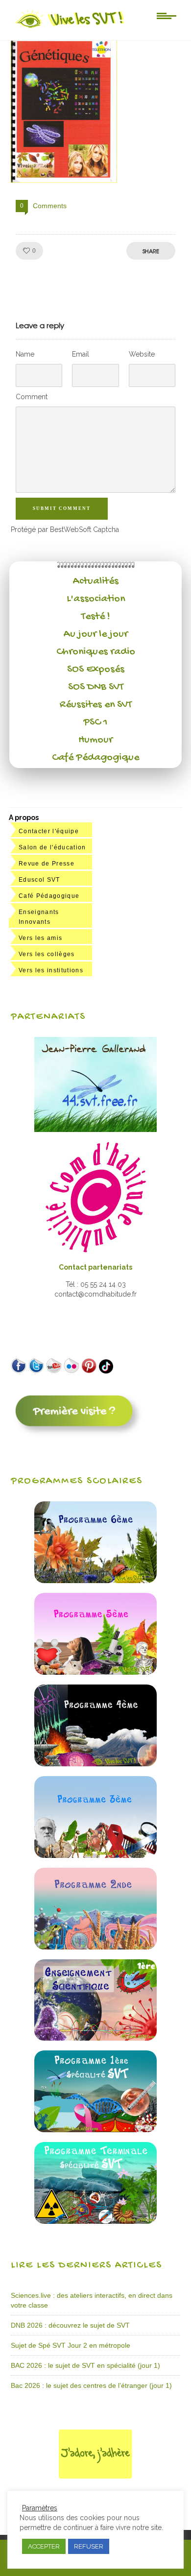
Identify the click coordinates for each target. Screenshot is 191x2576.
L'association (96, 599)
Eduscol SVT (39, 880)
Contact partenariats (95, 1267)
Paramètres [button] (40, 2508)
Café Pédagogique (95, 758)
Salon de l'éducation (52, 847)
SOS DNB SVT (96, 687)
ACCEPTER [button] (44, 2546)
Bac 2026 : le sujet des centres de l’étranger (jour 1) (91, 2385)
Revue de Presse (47, 864)
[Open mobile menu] (167, 15)
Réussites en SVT (96, 705)
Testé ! (96, 617)
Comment (32, 397)
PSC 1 (95, 722)
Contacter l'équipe (49, 831)
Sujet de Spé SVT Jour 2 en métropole (71, 2345)
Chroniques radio (96, 652)
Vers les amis (40, 938)
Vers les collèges (47, 954)
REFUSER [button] (89, 2546)
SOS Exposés (96, 670)
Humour (95, 740)
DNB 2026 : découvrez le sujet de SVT (70, 2325)
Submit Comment (62, 508)
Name (25, 354)
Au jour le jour (96, 634)
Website (142, 354)
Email (81, 354)
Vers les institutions (51, 970)
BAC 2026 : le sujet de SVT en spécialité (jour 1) (85, 2365)
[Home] (70, 28)
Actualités (96, 581)
